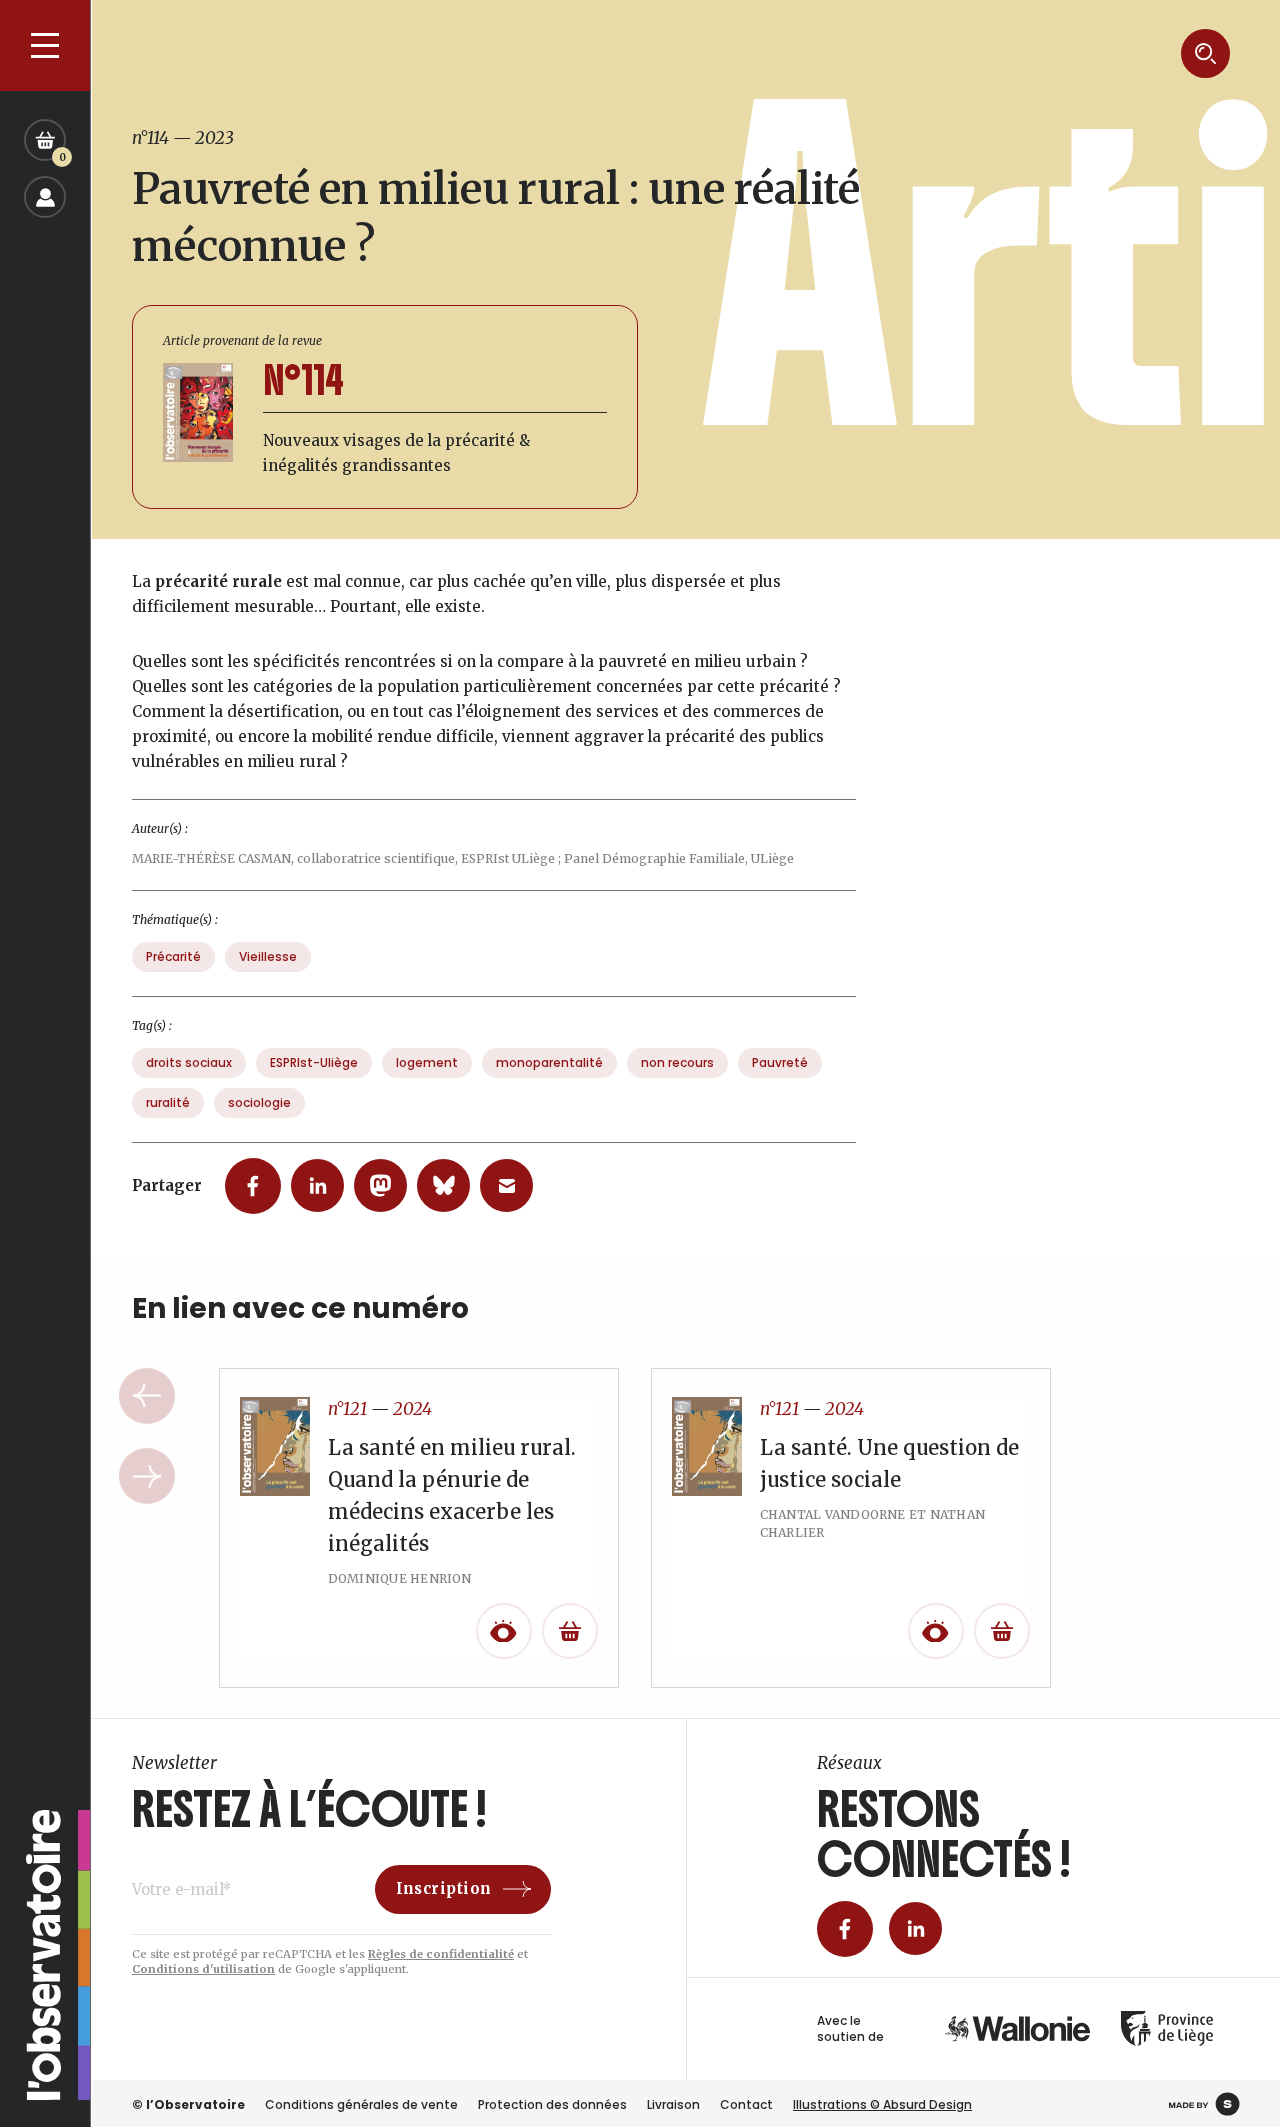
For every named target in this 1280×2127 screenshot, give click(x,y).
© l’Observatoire (188, 2104)
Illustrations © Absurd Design (882, 2104)
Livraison (673, 2104)
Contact (746, 2104)
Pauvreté (780, 1062)
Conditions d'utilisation (203, 1969)
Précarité (173, 956)
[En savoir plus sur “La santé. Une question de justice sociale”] (1002, 1631)
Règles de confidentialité (441, 1954)
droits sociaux (189, 1062)
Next (147, 1476)
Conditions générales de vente (361, 2104)
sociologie (259, 1102)
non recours (677, 1062)
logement (427, 1062)
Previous (147, 1396)
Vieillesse (268, 956)
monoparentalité (549, 1062)
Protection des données (552, 2104)
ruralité (168, 1102)
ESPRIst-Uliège (314, 1062)
